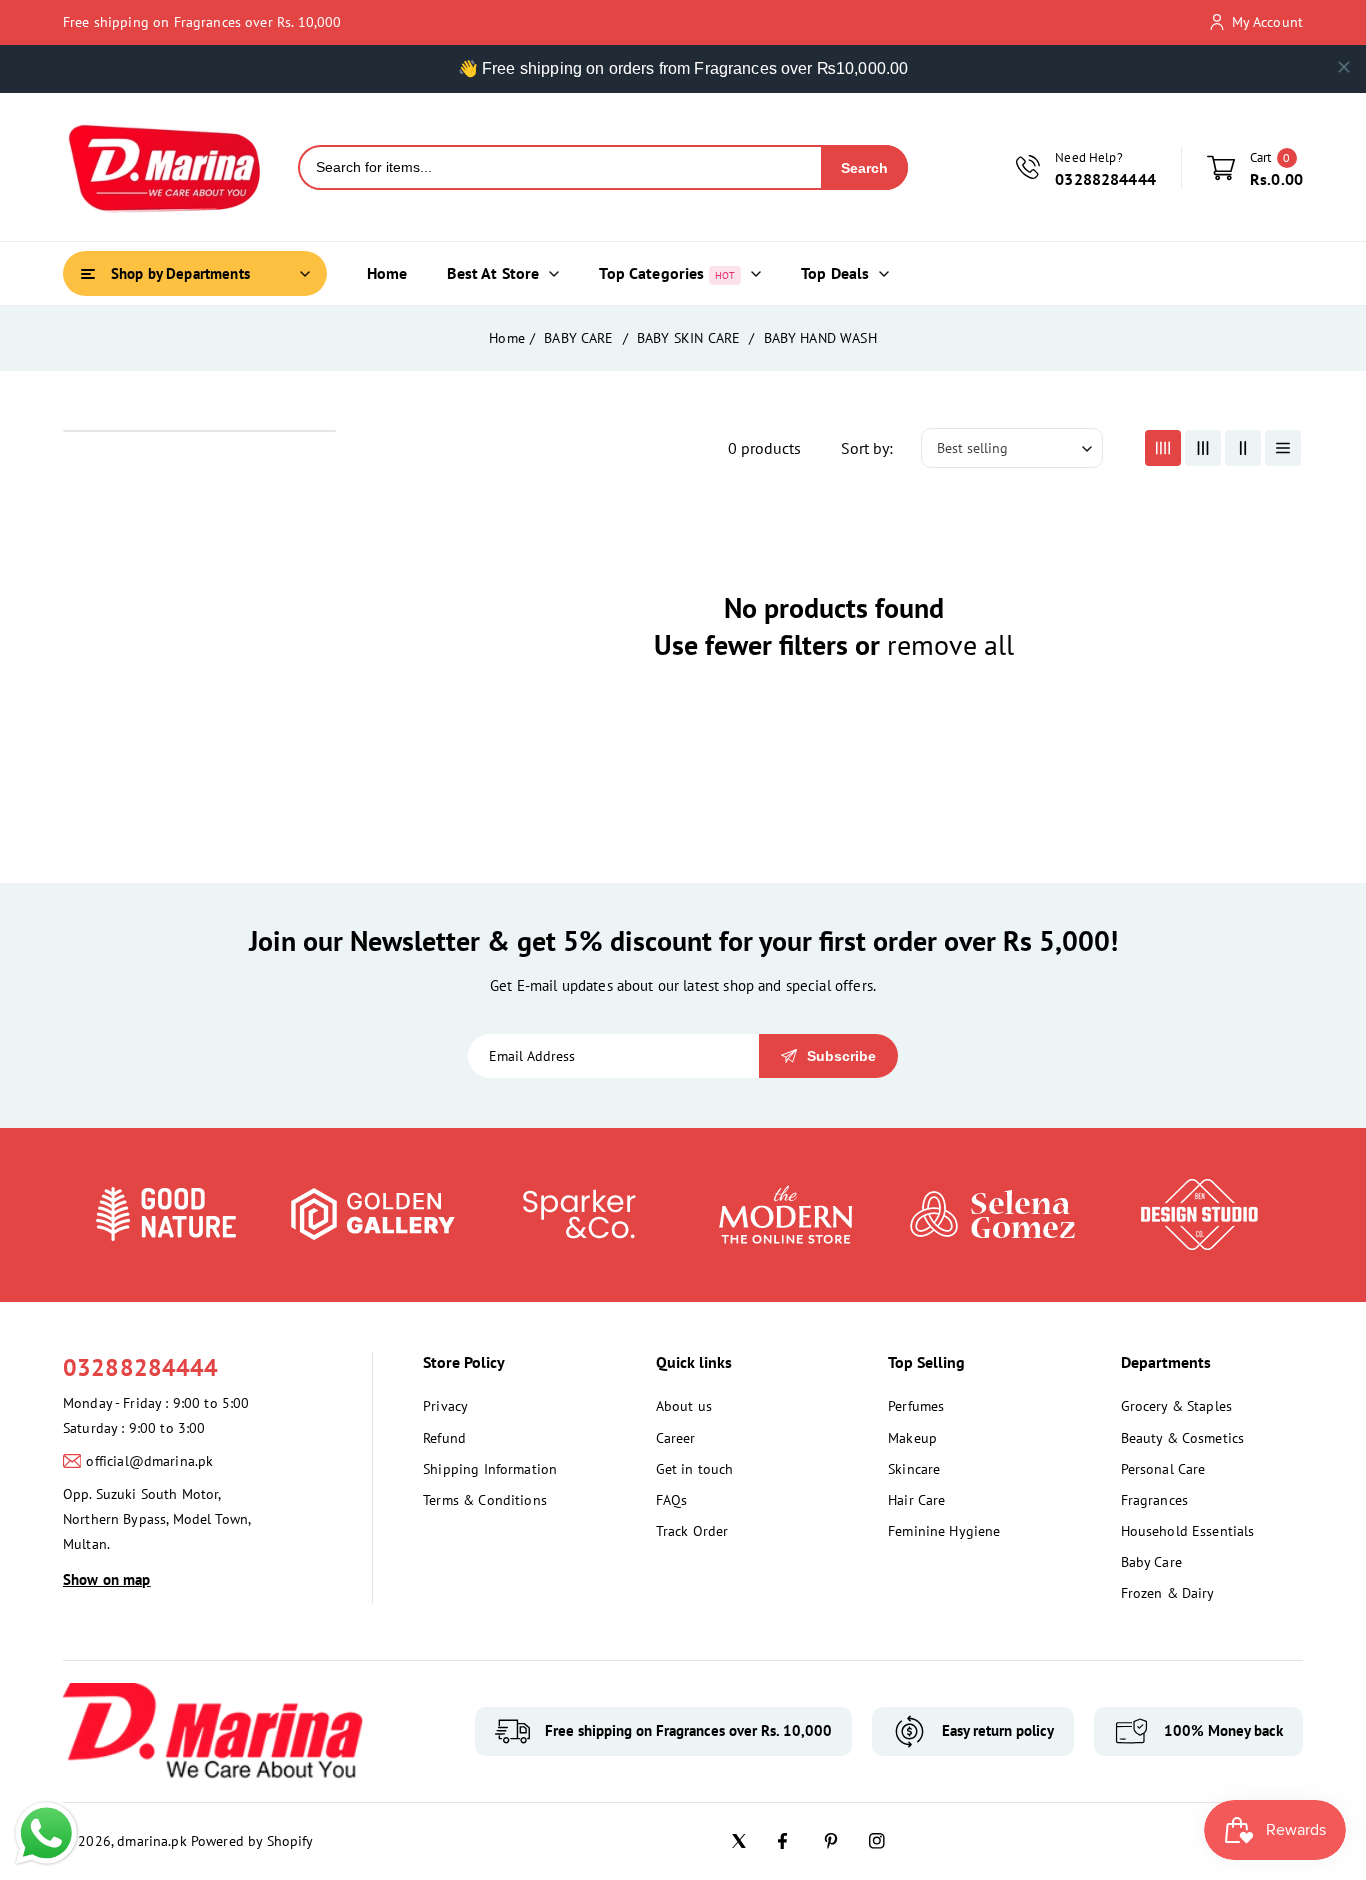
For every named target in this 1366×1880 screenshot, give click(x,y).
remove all (950, 645)
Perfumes (916, 1406)
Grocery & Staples (1177, 1406)
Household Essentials (1188, 1531)
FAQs (672, 1500)
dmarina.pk (152, 1841)
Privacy (445, 1406)
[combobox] (560, 167)
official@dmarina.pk (149, 1461)
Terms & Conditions (485, 1500)
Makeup (912, 1438)
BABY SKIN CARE (690, 338)
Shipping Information (490, 1469)
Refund (444, 1438)
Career (676, 1438)
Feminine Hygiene (944, 1531)
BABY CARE (581, 338)
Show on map (107, 1579)
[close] (1344, 67)
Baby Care (1151, 1562)
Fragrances (1155, 1500)
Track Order (692, 1531)
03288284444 (141, 1367)
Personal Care (1163, 1469)
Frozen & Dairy (1168, 1593)
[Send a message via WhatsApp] (46, 1833)
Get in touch (695, 1469)
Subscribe (841, 1056)
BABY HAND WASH (820, 338)
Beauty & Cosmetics (1183, 1438)
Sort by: (867, 448)
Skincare (914, 1469)
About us (684, 1406)
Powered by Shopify (252, 1841)
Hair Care (916, 1500)
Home (507, 338)
